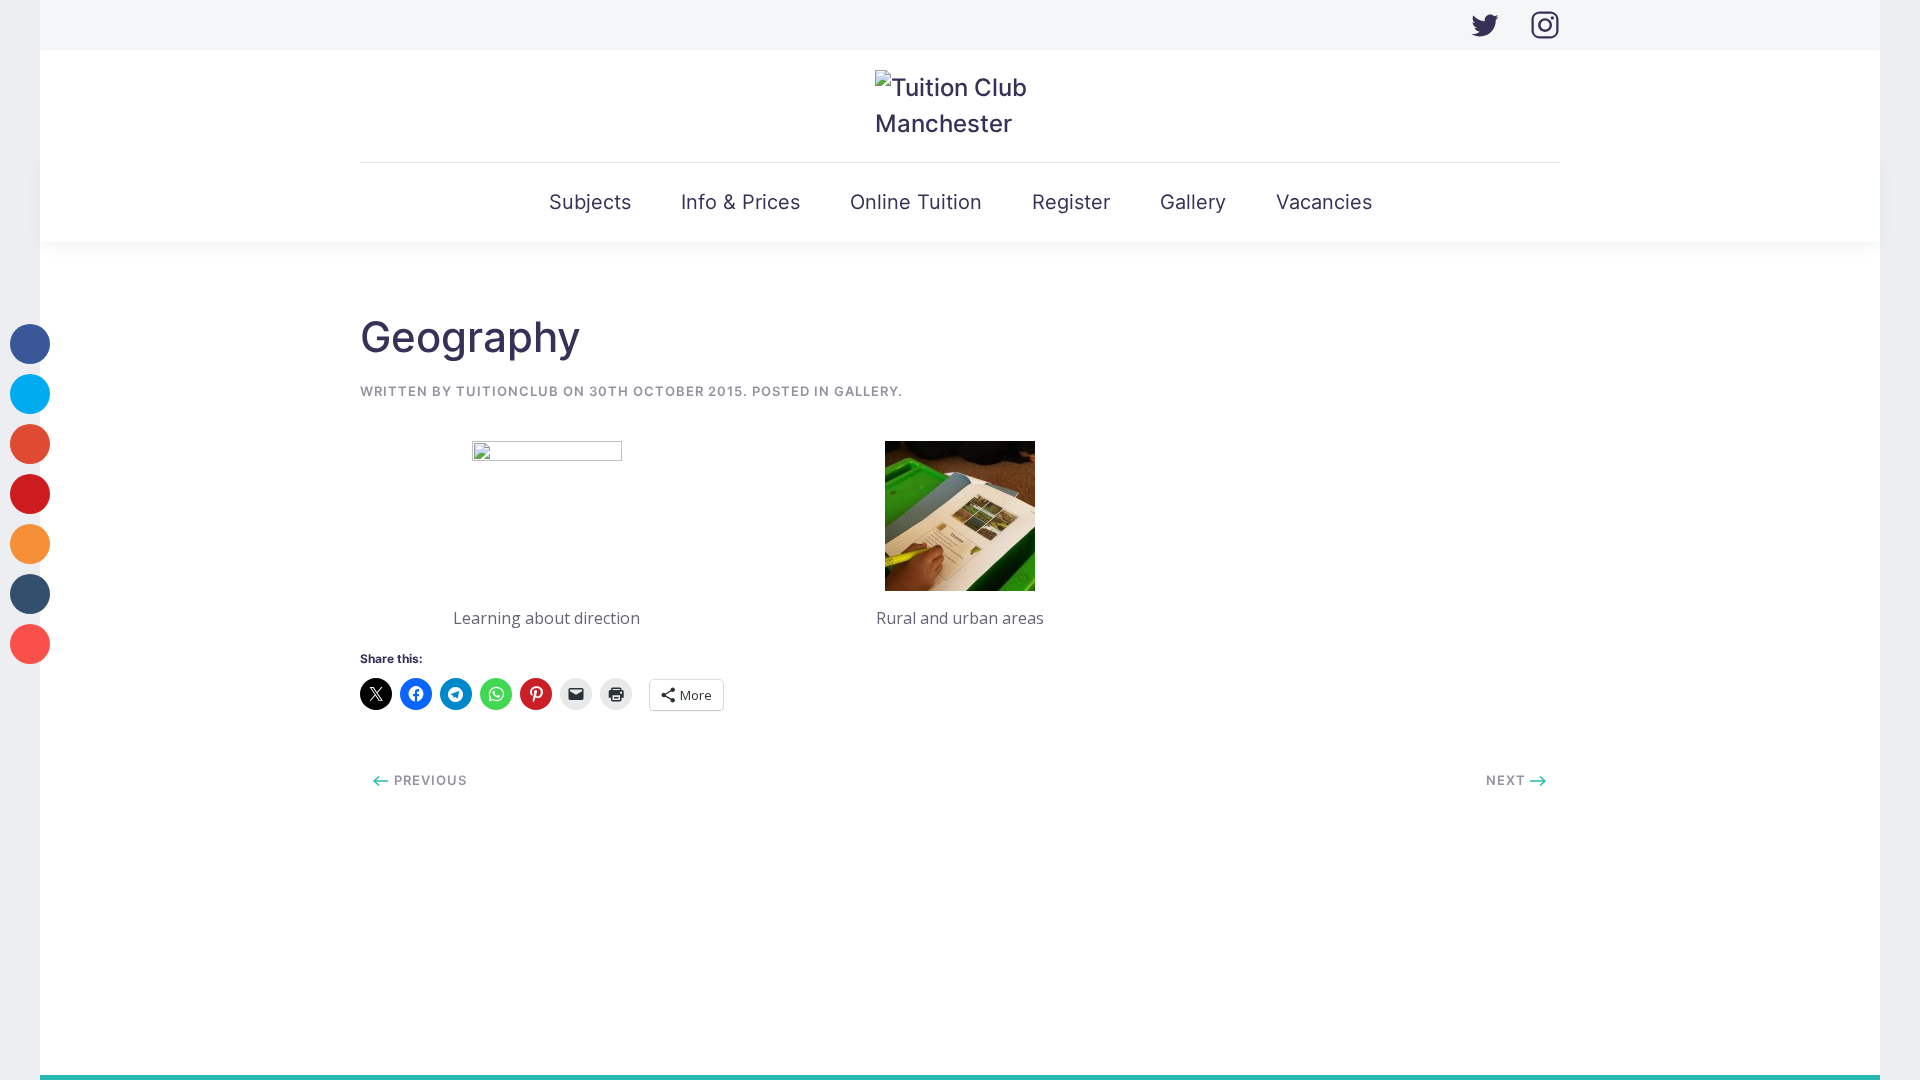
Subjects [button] (590, 202)
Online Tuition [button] (916, 202)
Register (1071, 202)
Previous (428, 780)
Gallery (1193, 202)
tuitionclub (507, 391)
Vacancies (1324, 202)
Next (1508, 780)
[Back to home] (960, 106)
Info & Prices (740, 202)
